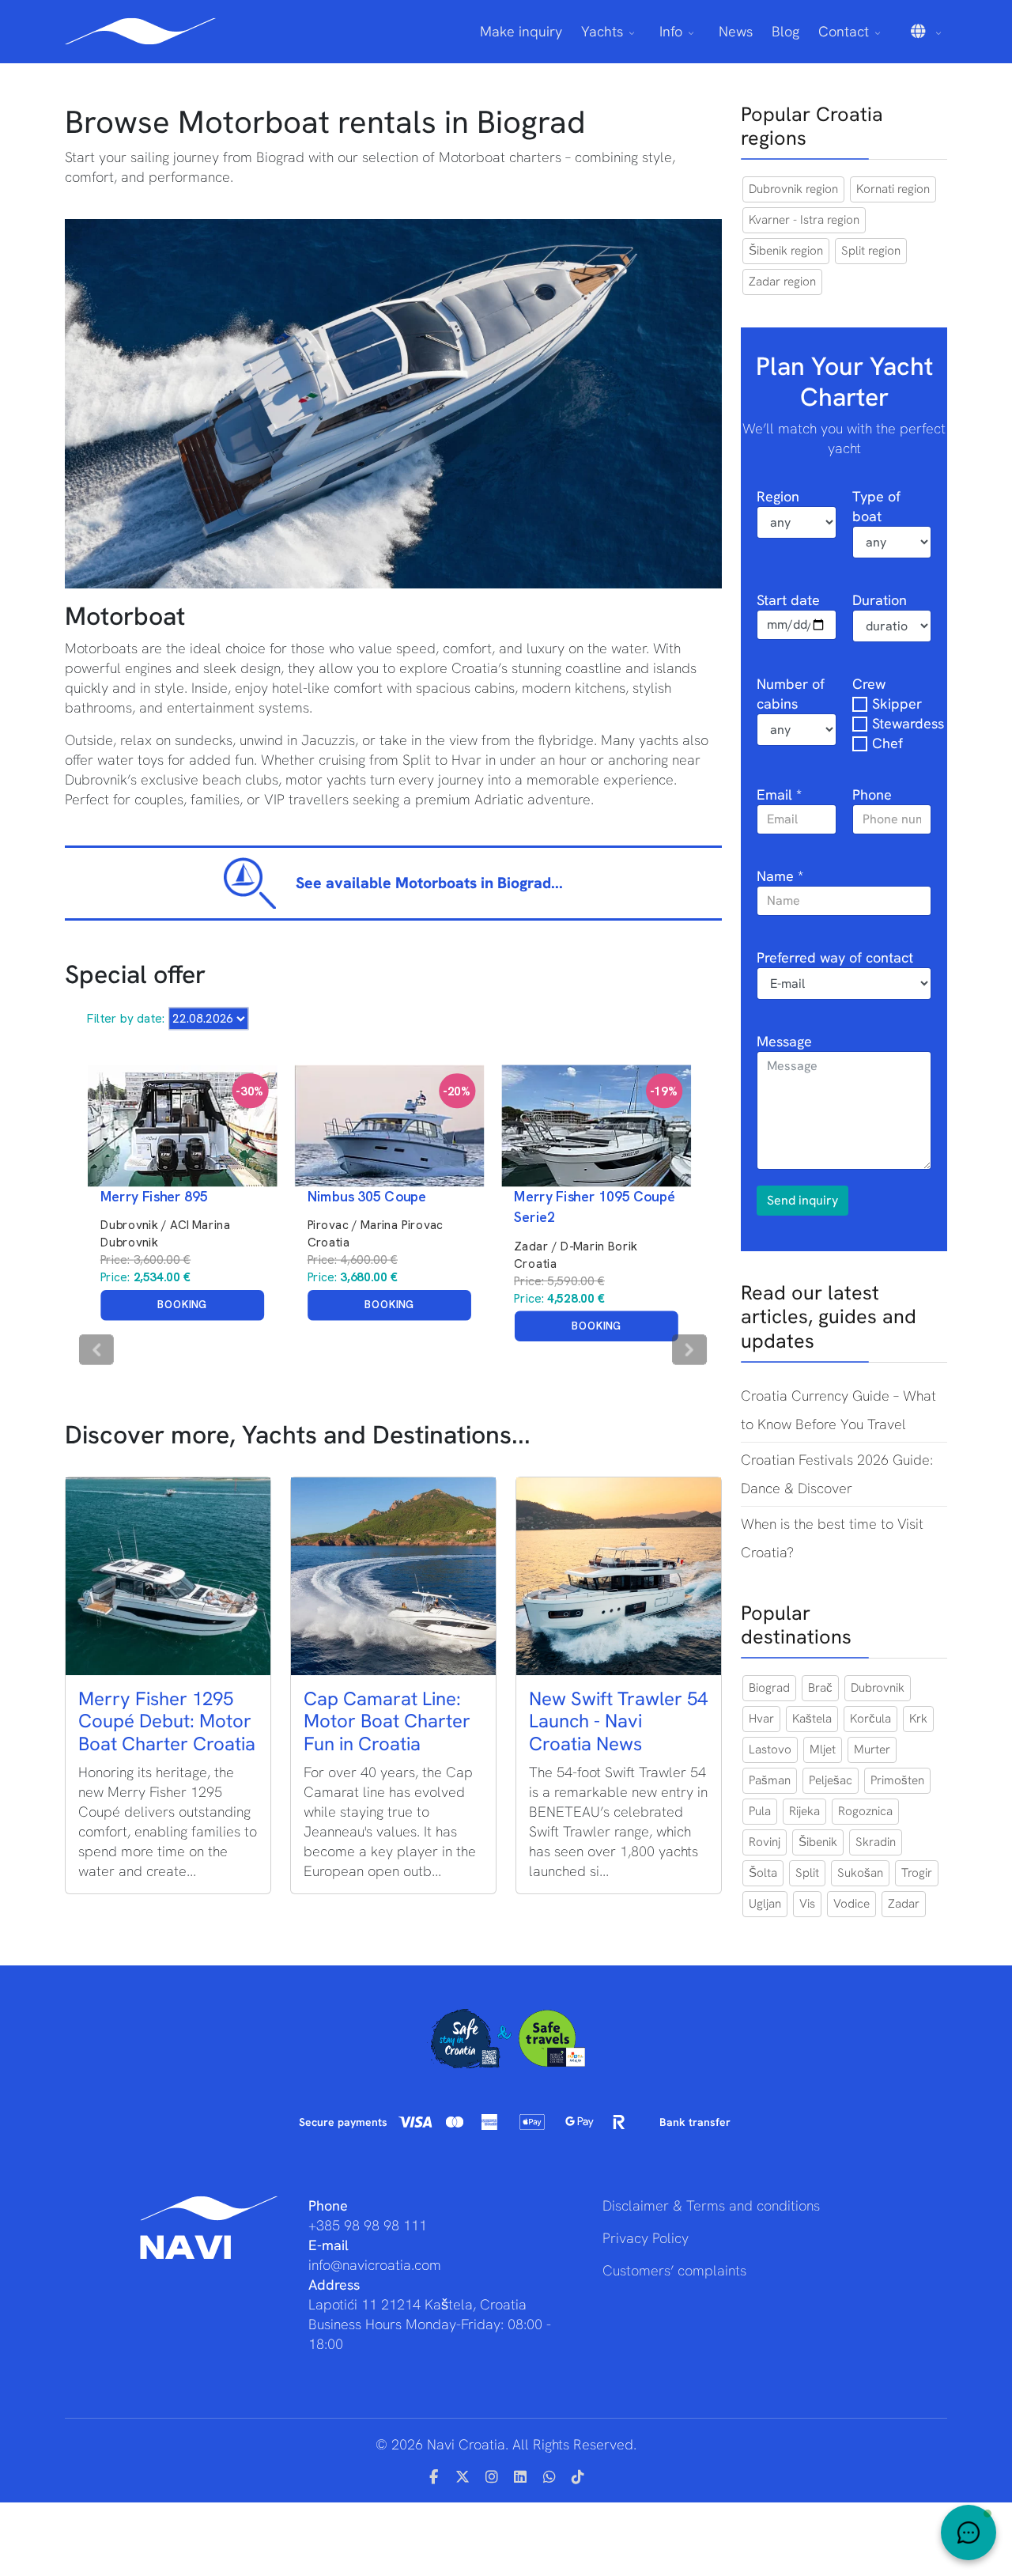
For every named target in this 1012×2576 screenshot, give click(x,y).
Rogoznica (865, 1811)
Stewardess (908, 723)
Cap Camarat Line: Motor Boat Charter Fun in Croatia (387, 1721)
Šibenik (818, 1842)
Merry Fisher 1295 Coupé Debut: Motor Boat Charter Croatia (167, 1721)
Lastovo (770, 1749)
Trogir (917, 1873)
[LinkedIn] (521, 2477)
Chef (887, 743)
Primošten (897, 1780)
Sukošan (860, 1873)
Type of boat (876, 506)
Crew (869, 684)
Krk (918, 1719)
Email (779, 794)
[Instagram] (492, 2477)
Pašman (770, 1780)
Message (784, 1041)
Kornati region (893, 189)
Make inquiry (521, 31)
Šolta (763, 1873)
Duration (880, 600)
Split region (871, 251)
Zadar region (782, 282)
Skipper (897, 704)
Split (807, 1873)
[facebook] (434, 2477)
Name (780, 876)
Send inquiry (802, 1200)
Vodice (852, 1904)
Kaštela (812, 1719)
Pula (760, 1811)
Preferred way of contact (835, 957)
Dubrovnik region (793, 189)
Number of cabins (791, 694)
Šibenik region (786, 251)
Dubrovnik (878, 1688)
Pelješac (831, 1780)
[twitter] (463, 2477)
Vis (807, 1904)
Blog (785, 31)
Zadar (904, 1904)
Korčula (870, 1719)
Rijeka (804, 1811)
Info (671, 31)
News (736, 31)
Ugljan (765, 1904)
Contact (844, 31)
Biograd (769, 1688)
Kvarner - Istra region (804, 220)
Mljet (823, 1749)
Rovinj (765, 1842)
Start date (788, 600)
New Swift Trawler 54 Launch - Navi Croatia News (618, 1721)
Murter (872, 1749)
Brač (820, 1688)
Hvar (761, 1719)
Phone (872, 794)
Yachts (602, 31)
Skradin (876, 1842)
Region (778, 496)
